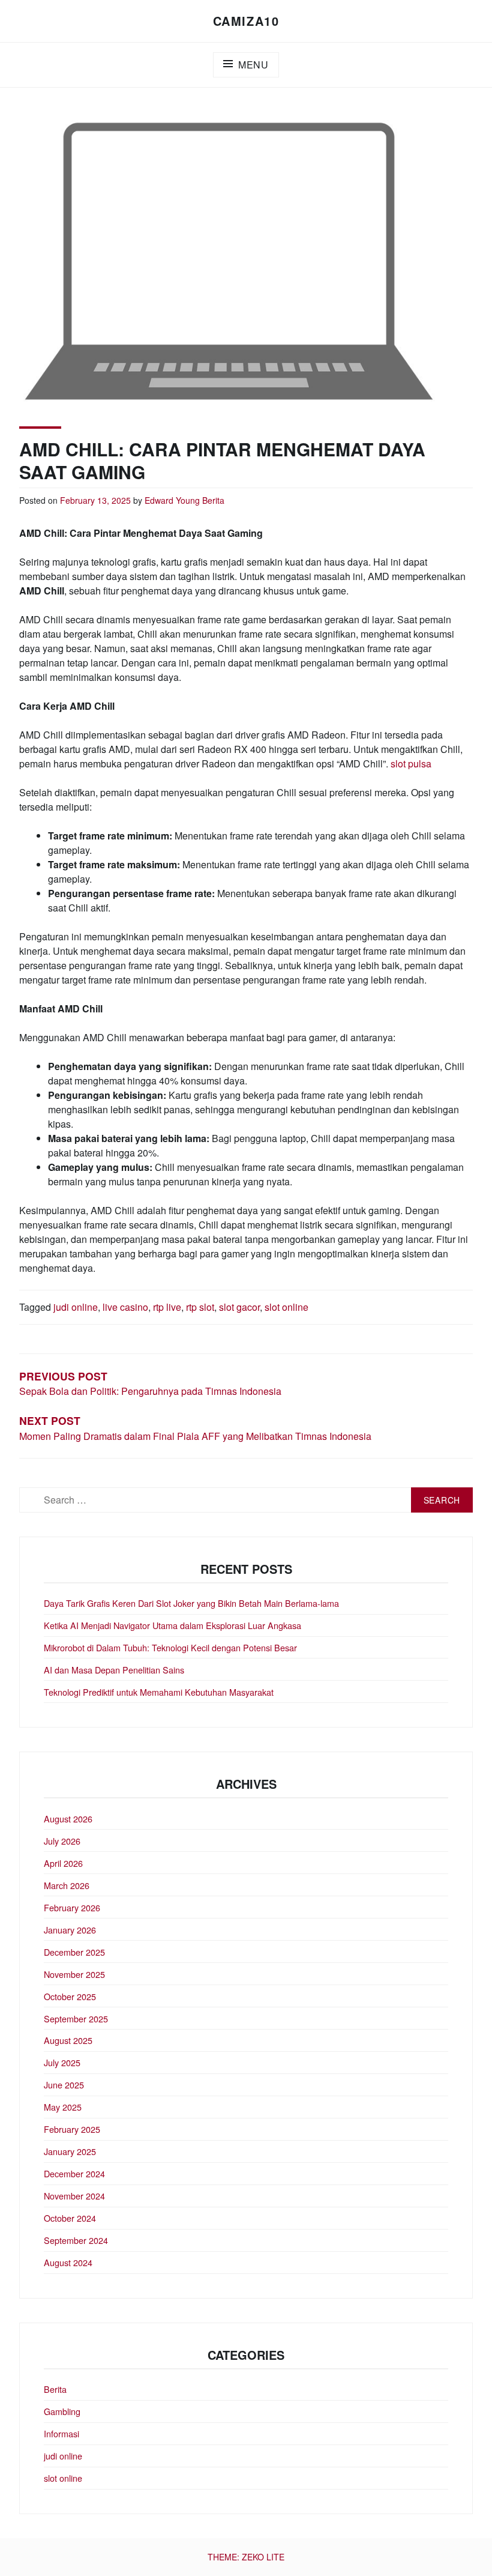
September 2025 (76, 2018)
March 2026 (67, 1885)
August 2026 (68, 1819)
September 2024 (76, 2240)
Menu (253, 65)
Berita (213, 500)
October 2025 (70, 1996)
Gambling (62, 2411)
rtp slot (200, 1307)
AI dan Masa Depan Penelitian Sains (114, 1670)
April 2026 (63, 1863)
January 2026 (70, 1930)
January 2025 (70, 2151)
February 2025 (72, 2129)
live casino (125, 1307)
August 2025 (68, 2040)
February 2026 (72, 1907)
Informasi (61, 2433)
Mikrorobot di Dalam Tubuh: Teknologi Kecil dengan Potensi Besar (170, 1647)
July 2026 (62, 1841)
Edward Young (172, 500)
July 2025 (62, 2062)
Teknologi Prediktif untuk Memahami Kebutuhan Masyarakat (159, 1692)
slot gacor (239, 1307)
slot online (286, 1307)
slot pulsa (411, 763)
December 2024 (74, 2173)
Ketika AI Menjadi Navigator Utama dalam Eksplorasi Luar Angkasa (172, 1625)
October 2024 (70, 2218)
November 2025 (74, 1974)
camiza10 (246, 21)
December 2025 (74, 1952)
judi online (76, 1307)
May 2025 (63, 2107)
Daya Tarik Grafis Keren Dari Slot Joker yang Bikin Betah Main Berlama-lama (191, 1603)
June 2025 (64, 2085)
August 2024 (68, 2262)
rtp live (167, 1307)
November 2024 (74, 2196)
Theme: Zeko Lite (246, 2557)
